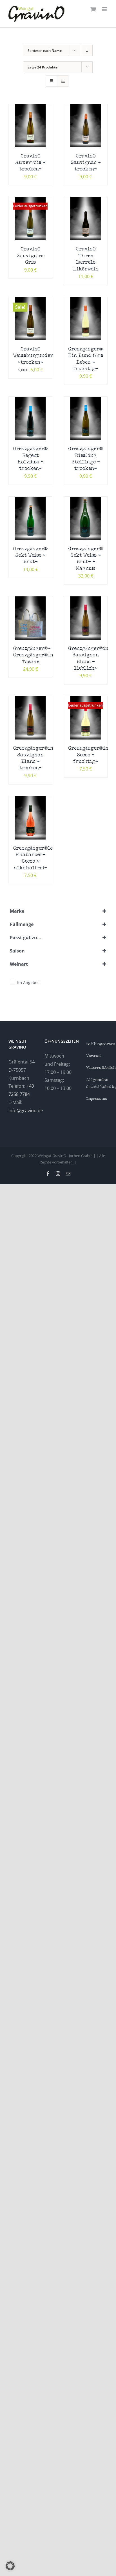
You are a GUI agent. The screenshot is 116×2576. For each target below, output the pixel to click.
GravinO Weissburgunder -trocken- (33, 356)
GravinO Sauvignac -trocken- (86, 163)
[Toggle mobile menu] (105, 9)
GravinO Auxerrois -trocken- (30, 163)
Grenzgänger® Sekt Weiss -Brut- (30, 556)
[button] (10, 2566)
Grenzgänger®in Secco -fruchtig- (88, 755)
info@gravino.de (26, 1111)
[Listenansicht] (63, 81)
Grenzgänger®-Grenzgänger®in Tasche (33, 655)
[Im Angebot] (12, 982)
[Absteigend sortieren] (87, 51)
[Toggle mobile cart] (93, 9)
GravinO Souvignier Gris (31, 256)
